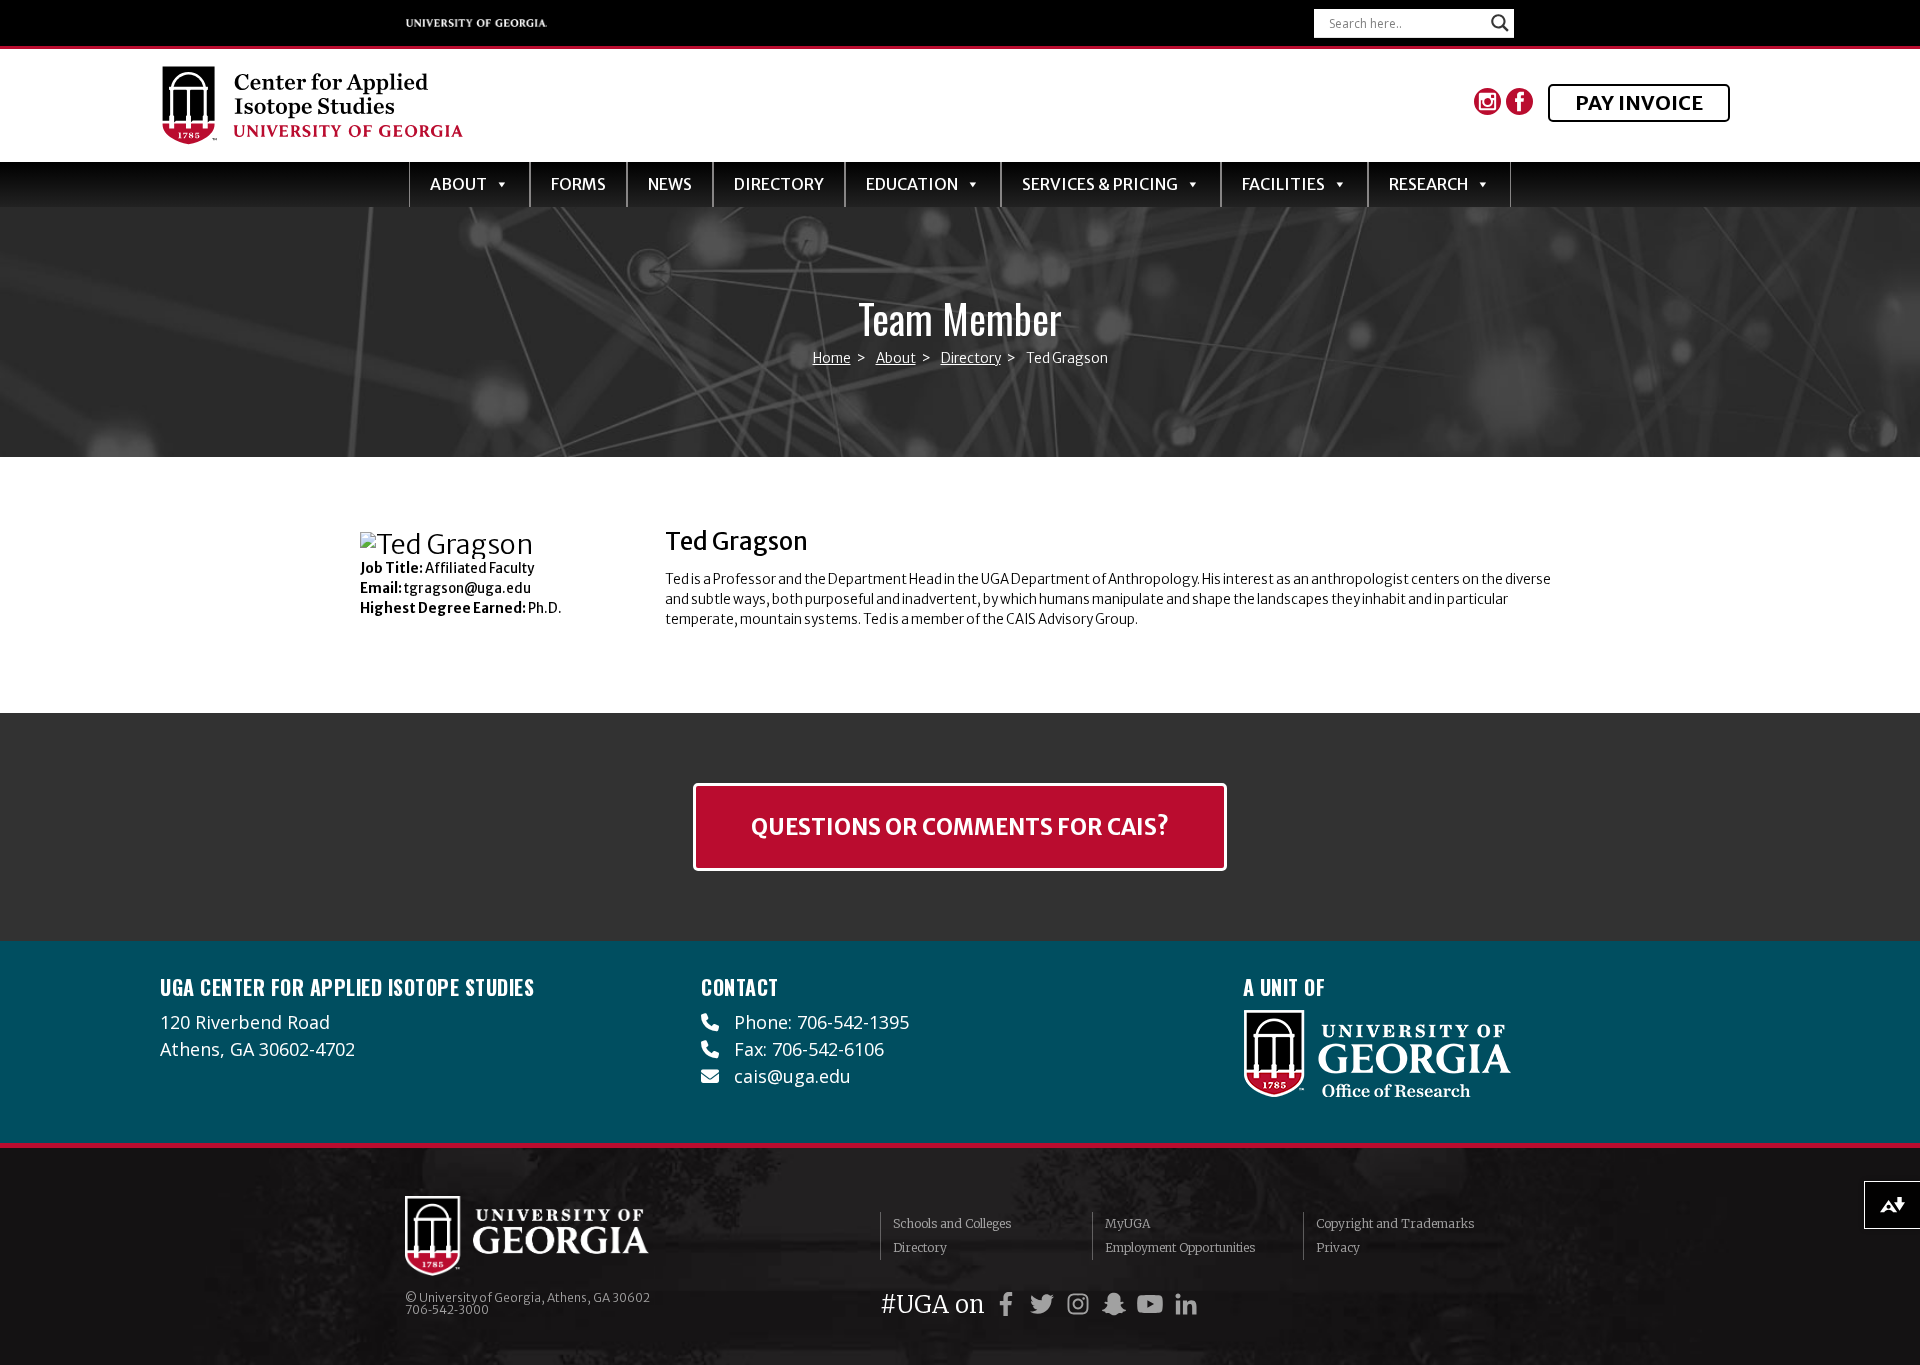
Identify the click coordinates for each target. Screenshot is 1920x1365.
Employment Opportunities (1180, 1247)
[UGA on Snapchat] (1117, 1304)
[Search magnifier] (1500, 23)
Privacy (1338, 1247)
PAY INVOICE (1639, 102)
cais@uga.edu (785, 1076)
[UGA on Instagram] (1081, 1304)
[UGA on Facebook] (1009, 1304)
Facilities (1283, 184)
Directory (779, 184)
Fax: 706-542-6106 (801, 1049)
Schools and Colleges (952, 1223)
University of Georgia (480, 23)
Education (912, 184)
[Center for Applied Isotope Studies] (571, 105)
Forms (578, 184)
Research (1428, 184)
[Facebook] (1519, 105)
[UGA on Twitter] (1045, 1304)
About (458, 184)
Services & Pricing (1100, 184)
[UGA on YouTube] (1153, 1304)
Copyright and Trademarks (1395, 1223)
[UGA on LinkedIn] (1186, 1304)
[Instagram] (1490, 105)
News (670, 184)
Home (832, 358)
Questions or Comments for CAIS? (960, 827)
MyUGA (1127, 1223)
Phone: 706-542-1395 (814, 1022)
